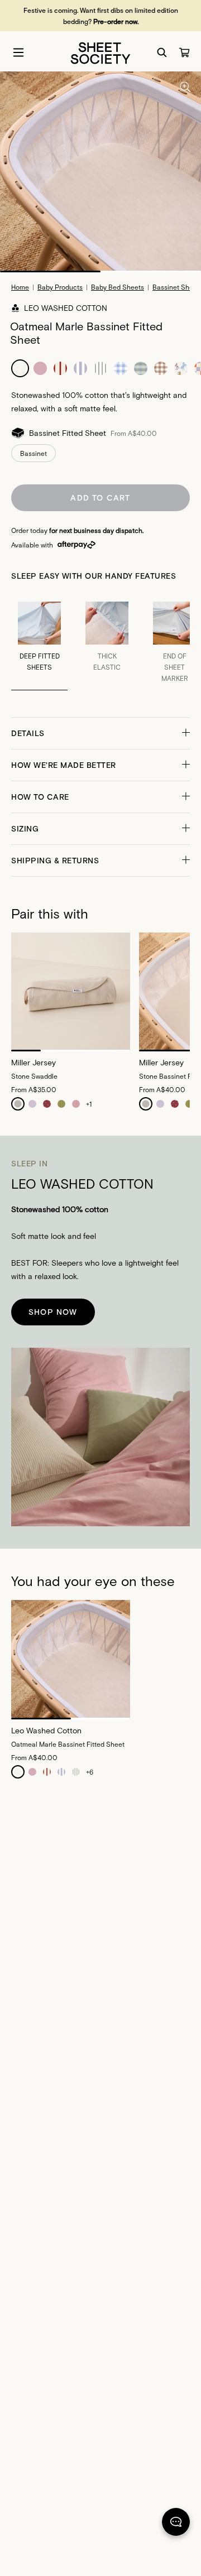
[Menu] (18, 52)
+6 (90, 1772)
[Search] (162, 52)
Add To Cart (100, 498)
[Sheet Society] (100, 52)
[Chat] (176, 2524)
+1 (89, 1104)
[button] (100, 733)
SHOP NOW (53, 1312)
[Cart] (184, 52)
